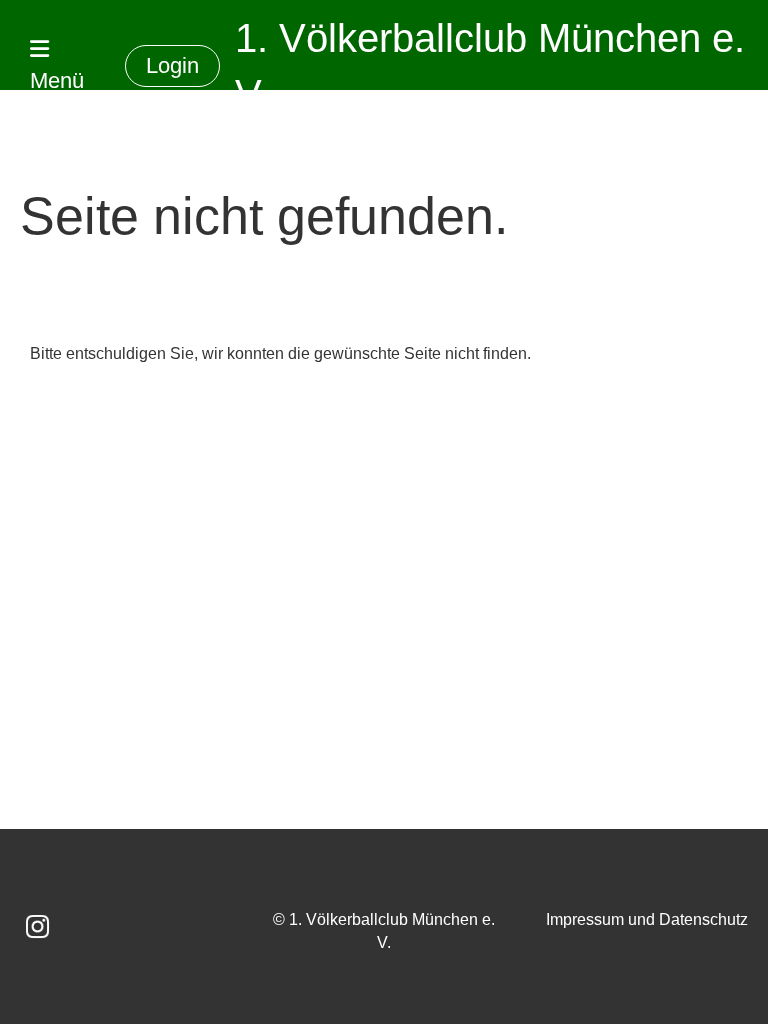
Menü (57, 80)
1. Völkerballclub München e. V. (490, 66)
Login (172, 65)
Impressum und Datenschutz (647, 919)
